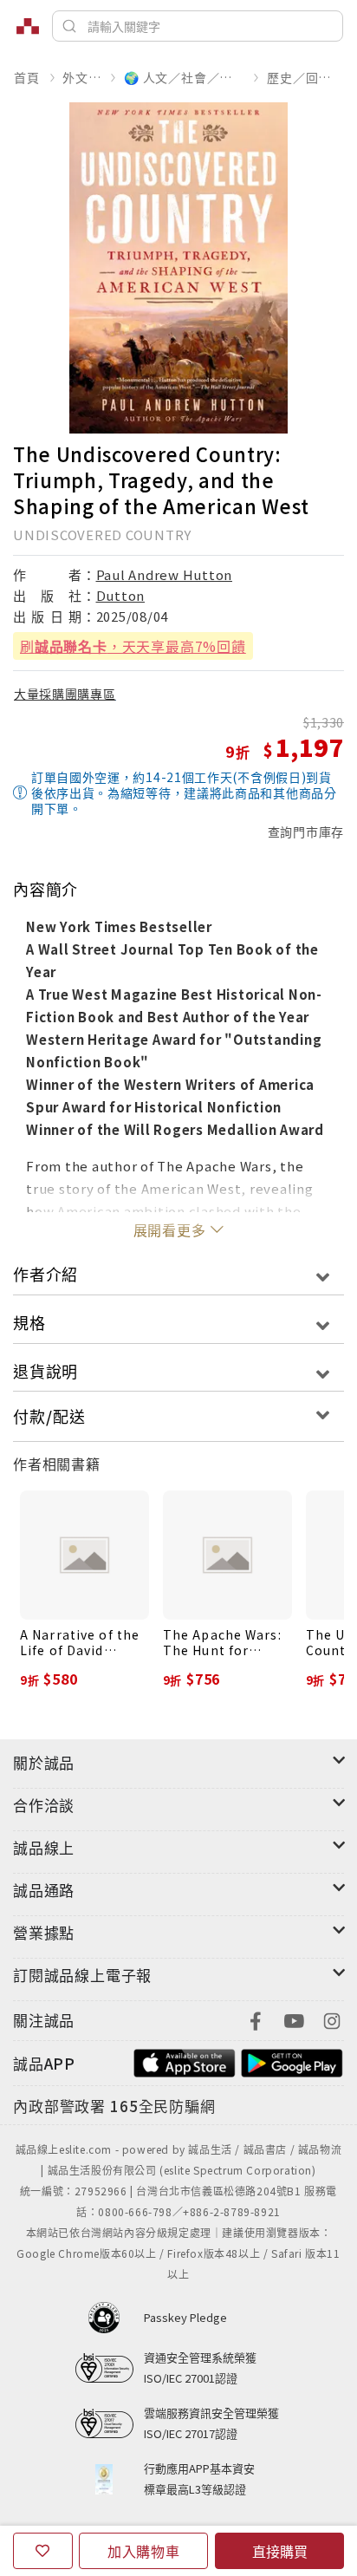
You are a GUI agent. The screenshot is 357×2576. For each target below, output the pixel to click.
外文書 (81, 77)
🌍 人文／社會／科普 (184, 77)
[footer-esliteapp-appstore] (185, 2061)
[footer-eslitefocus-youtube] (294, 2019)
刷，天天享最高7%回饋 (133, 646)
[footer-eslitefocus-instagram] (332, 2019)
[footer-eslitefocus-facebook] (256, 2019)
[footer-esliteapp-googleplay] (292, 2061)
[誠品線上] (28, 26)
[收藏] (43, 2551)
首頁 (27, 77)
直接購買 (280, 2551)
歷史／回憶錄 (305, 77)
